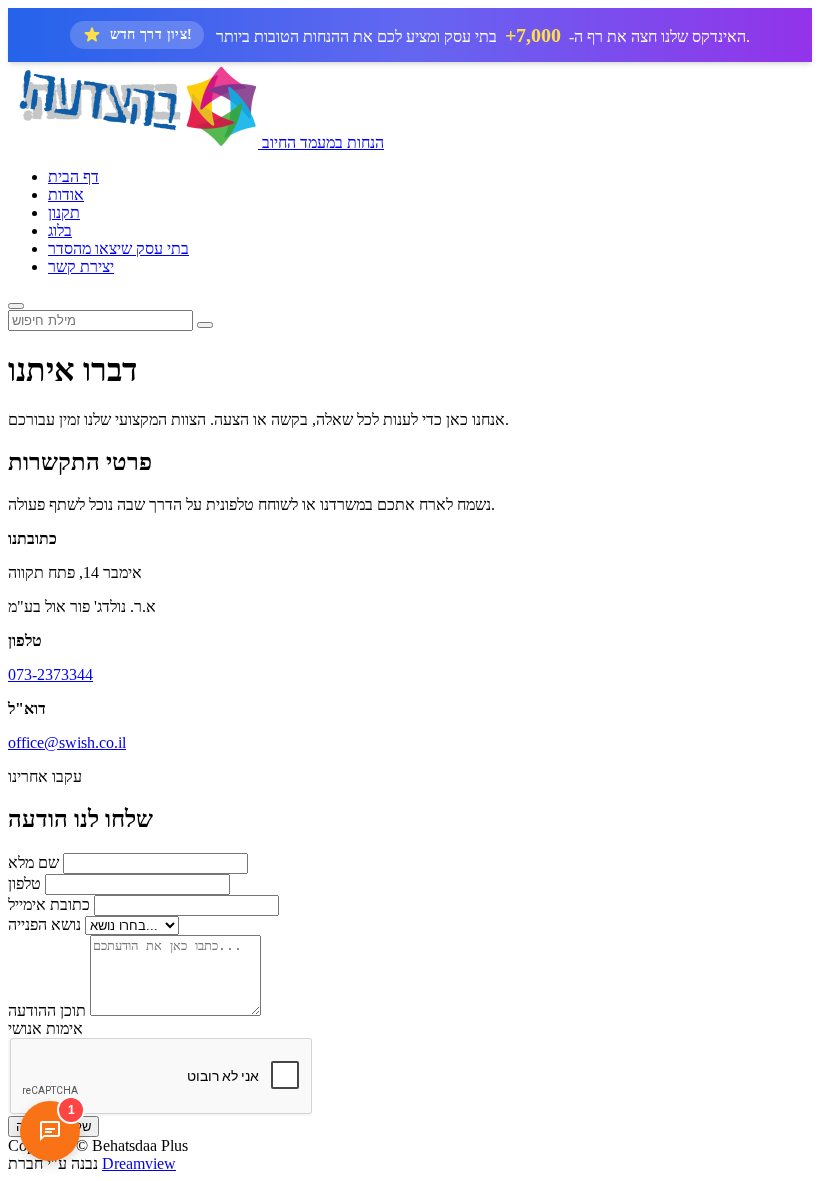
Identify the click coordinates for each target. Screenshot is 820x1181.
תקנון (64, 212)
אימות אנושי (45, 1028)
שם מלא (33, 862)
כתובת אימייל (49, 904)
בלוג (60, 230)
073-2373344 (50, 674)
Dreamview (139, 1163)
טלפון (24, 883)
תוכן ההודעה (47, 1010)
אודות (66, 194)
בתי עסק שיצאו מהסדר (118, 248)
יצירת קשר (81, 266)
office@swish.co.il (67, 742)
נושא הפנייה (44, 924)
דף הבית (73, 176)
